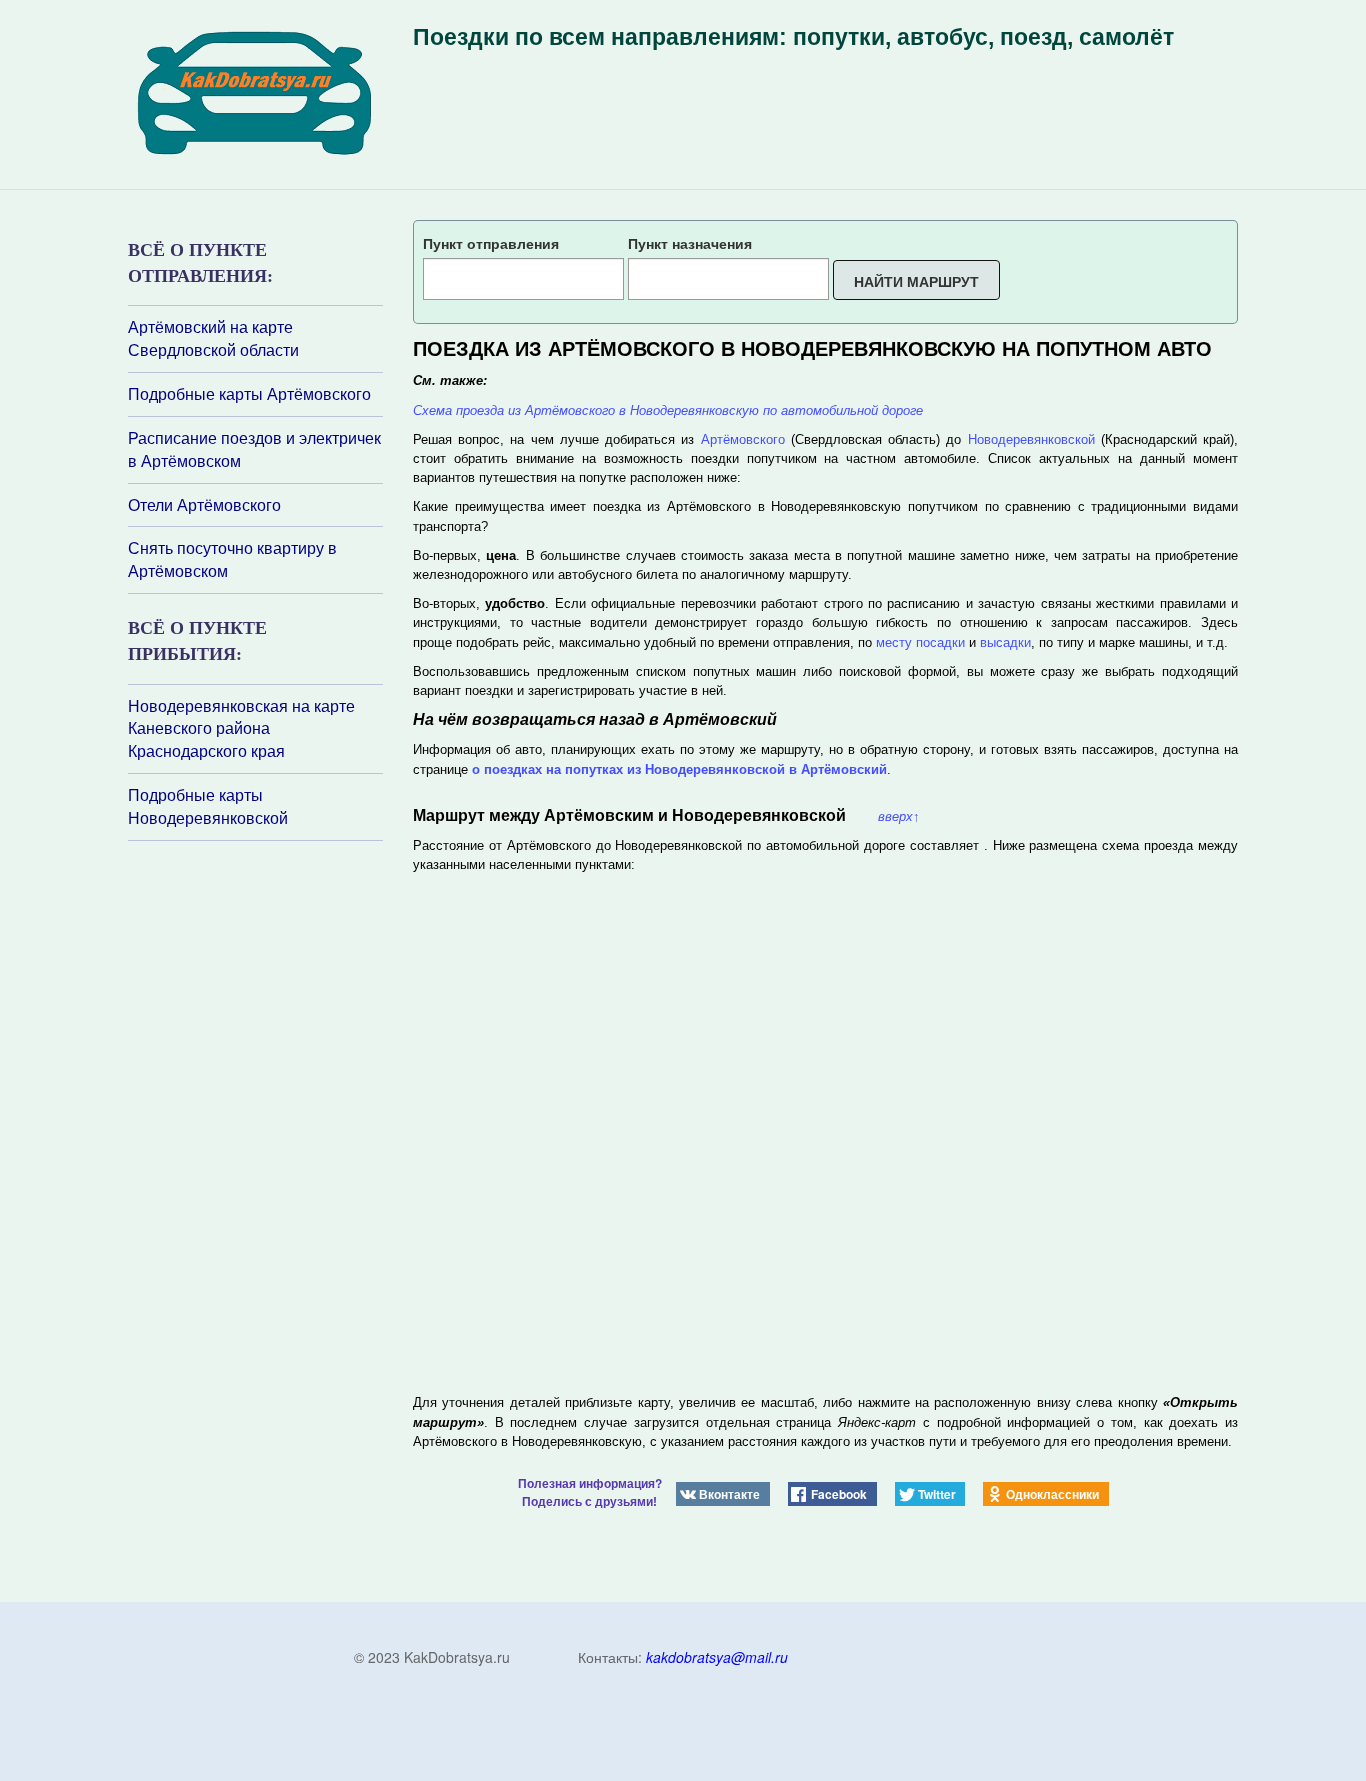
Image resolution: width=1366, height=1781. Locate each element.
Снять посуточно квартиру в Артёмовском (232, 559)
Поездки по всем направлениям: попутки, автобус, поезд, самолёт (793, 37)
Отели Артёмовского (204, 505)
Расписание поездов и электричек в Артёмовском (254, 449)
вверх (899, 816)
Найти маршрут (916, 281)
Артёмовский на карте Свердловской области (213, 338)
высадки (1005, 642)
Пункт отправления (491, 243)
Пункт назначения (690, 243)
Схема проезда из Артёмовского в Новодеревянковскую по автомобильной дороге (668, 410)
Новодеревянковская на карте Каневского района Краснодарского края (241, 729)
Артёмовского (743, 439)
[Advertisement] (248, 1107)
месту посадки (920, 642)
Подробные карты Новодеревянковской (208, 806)
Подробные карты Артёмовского (249, 394)
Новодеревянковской (1031, 439)
